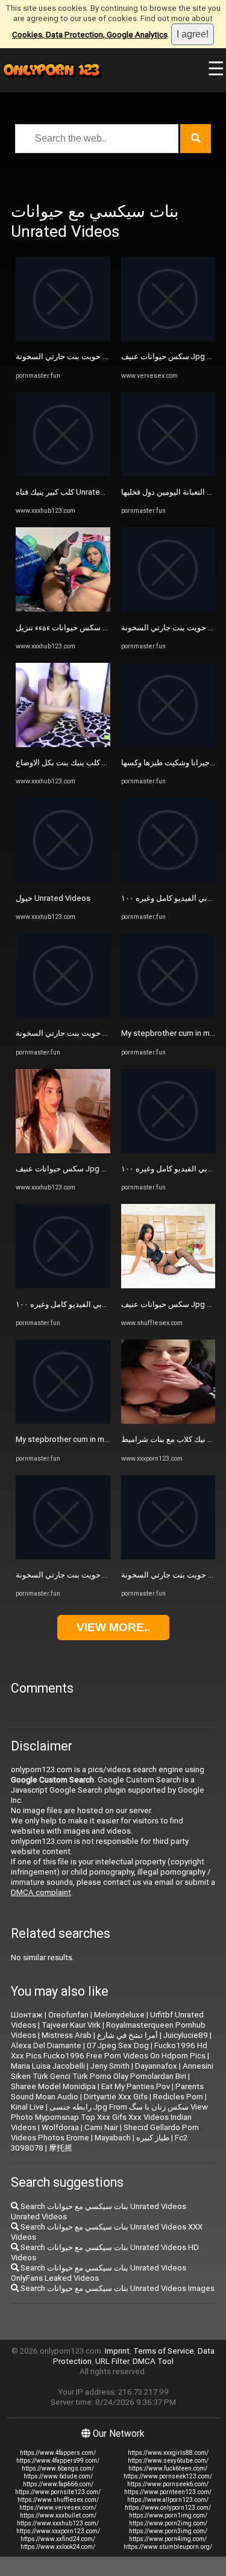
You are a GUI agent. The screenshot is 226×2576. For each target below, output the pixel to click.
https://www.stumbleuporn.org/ (168, 2547)
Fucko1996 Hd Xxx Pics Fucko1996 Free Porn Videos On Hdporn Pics (109, 2051)
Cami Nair (101, 2127)
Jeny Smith (110, 2066)
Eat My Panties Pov (136, 2086)
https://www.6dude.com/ (58, 2476)
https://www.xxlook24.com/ (58, 2547)
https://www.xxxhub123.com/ (58, 2523)
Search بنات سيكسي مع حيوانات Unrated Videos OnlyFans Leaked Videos (99, 2273)
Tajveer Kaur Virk (71, 2025)
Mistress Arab (67, 2035)
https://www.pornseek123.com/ (168, 2476)
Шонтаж (27, 2015)
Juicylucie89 (186, 2035)
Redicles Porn (178, 2097)
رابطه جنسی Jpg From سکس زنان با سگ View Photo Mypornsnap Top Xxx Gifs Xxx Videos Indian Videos (109, 2117)
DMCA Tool (153, 2361)
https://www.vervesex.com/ (58, 2508)
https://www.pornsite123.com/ (58, 2492)
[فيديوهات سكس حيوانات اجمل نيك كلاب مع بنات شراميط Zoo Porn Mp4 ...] (168, 1421)
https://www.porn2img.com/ (168, 2523)
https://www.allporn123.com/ (168, 2500)
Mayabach (113, 2138)
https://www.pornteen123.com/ (168, 2492)
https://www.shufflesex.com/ (58, 2500)
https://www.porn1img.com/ (168, 2515)
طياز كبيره (153, 2138)
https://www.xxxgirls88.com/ (168, 2453)
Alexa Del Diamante (46, 2045)
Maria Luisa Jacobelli (48, 2066)
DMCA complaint (41, 1892)
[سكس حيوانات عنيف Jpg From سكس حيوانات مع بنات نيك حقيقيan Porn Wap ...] (63, 1151)
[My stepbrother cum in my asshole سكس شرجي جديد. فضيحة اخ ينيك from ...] (63, 1421)
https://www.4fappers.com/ (58, 2453)
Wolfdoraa (60, 2127)
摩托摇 (61, 2148)
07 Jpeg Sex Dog (118, 2045)
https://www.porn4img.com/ (168, 2539)
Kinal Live (27, 2107)
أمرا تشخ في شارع (127, 2035)
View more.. (113, 1627)
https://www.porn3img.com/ (168, 2531)
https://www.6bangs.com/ (58, 2468)
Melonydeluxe (119, 2015)
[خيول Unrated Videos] (63, 879)
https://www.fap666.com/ (58, 2484)
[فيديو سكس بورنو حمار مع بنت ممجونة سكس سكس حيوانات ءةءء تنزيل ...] (63, 609)
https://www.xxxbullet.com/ (58, 2515)
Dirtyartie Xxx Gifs (116, 2097)
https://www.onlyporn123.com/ (168, 2508)
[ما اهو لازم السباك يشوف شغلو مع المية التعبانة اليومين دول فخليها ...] (168, 474)
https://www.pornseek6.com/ (168, 2484)
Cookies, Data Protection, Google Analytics (90, 35)
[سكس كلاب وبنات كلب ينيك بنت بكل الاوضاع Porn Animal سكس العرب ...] (63, 744)
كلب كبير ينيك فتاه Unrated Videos (74, 492)
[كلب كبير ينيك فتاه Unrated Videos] (63, 474)
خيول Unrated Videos (53, 898)
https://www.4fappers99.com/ (58, 2461)
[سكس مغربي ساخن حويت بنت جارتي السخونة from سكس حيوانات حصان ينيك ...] (63, 338)
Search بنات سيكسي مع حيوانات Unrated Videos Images (117, 2288)
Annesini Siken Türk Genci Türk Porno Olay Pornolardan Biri (112, 2071)
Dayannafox (156, 2066)
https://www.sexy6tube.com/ (168, 2461)
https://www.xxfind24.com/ (58, 2539)
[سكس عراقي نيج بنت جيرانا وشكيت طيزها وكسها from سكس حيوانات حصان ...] (168, 744)
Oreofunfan (68, 2015)
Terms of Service (164, 2351)
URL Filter (112, 2361)
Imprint (117, 2351)
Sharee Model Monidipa (53, 2086)
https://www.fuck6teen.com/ (168, 2468)
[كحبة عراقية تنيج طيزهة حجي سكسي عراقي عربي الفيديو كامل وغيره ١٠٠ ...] (63, 1286)
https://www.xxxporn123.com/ (58, 2531)
